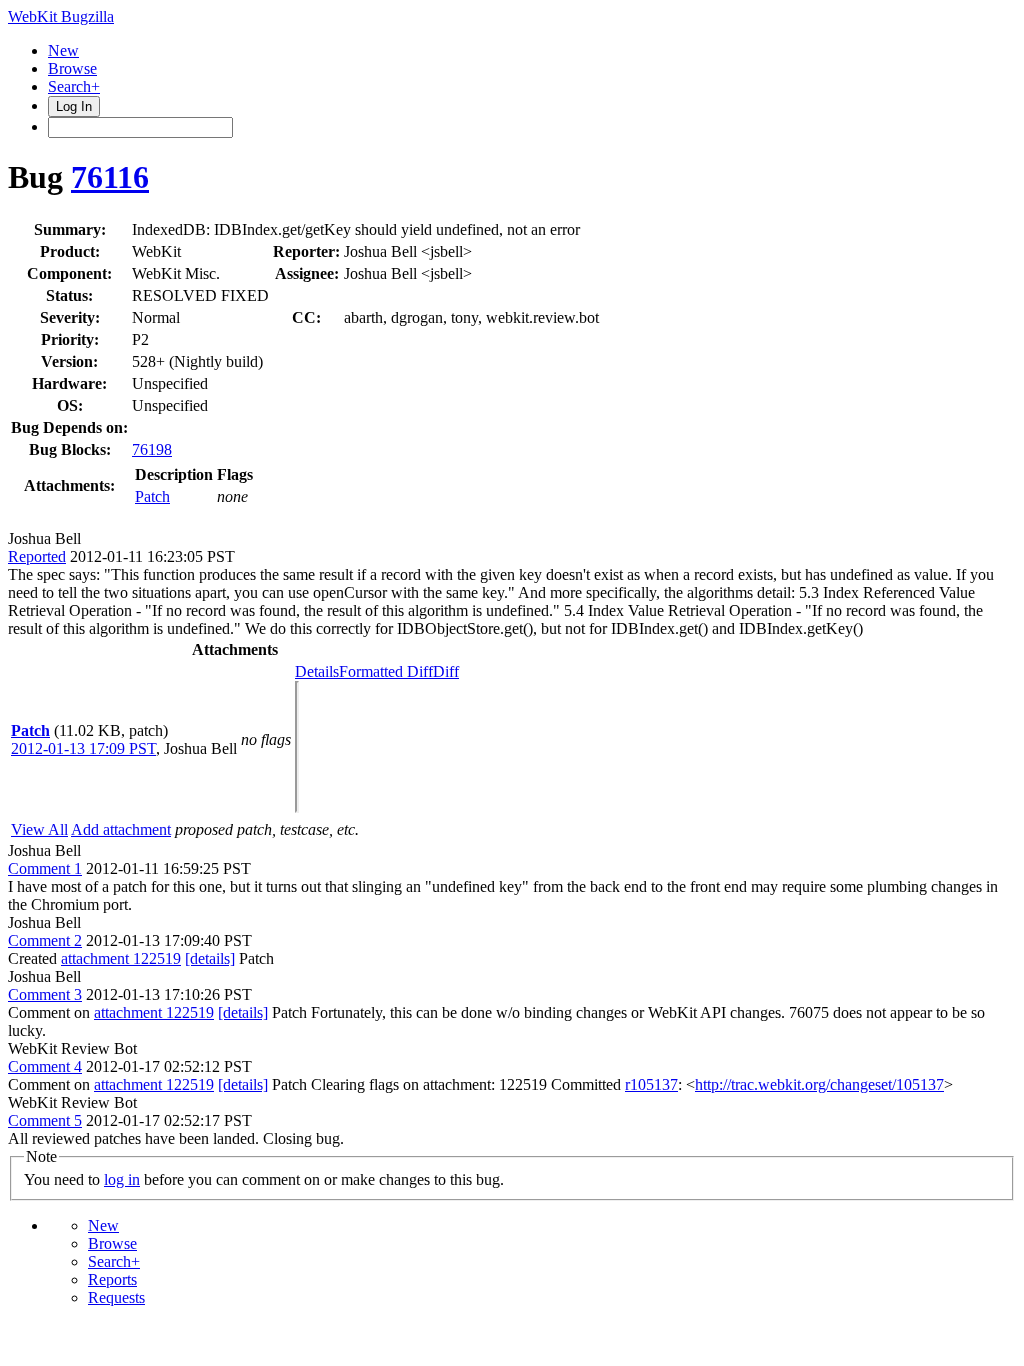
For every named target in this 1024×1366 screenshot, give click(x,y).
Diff (446, 671)
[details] (210, 958)
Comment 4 (45, 1066)
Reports (112, 1279)
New (63, 50)
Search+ (74, 86)
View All (39, 829)
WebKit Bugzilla (61, 16)
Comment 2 (45, 940)
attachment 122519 (121, 958)
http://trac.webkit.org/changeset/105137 (819, 1084)
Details (317, 671)
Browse (72, 68)
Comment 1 (45, 868)
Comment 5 (45, 1120)
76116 (110, 177)
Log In (74, 106)
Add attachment (121, 829)
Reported (37, 556)
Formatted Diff (386, 671)
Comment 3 (45, 994)
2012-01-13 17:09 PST (83, 748)
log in (122, 1179)
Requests (116, 1297)
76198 (152, 449)
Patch (152, 496)
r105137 (651, 1084)
